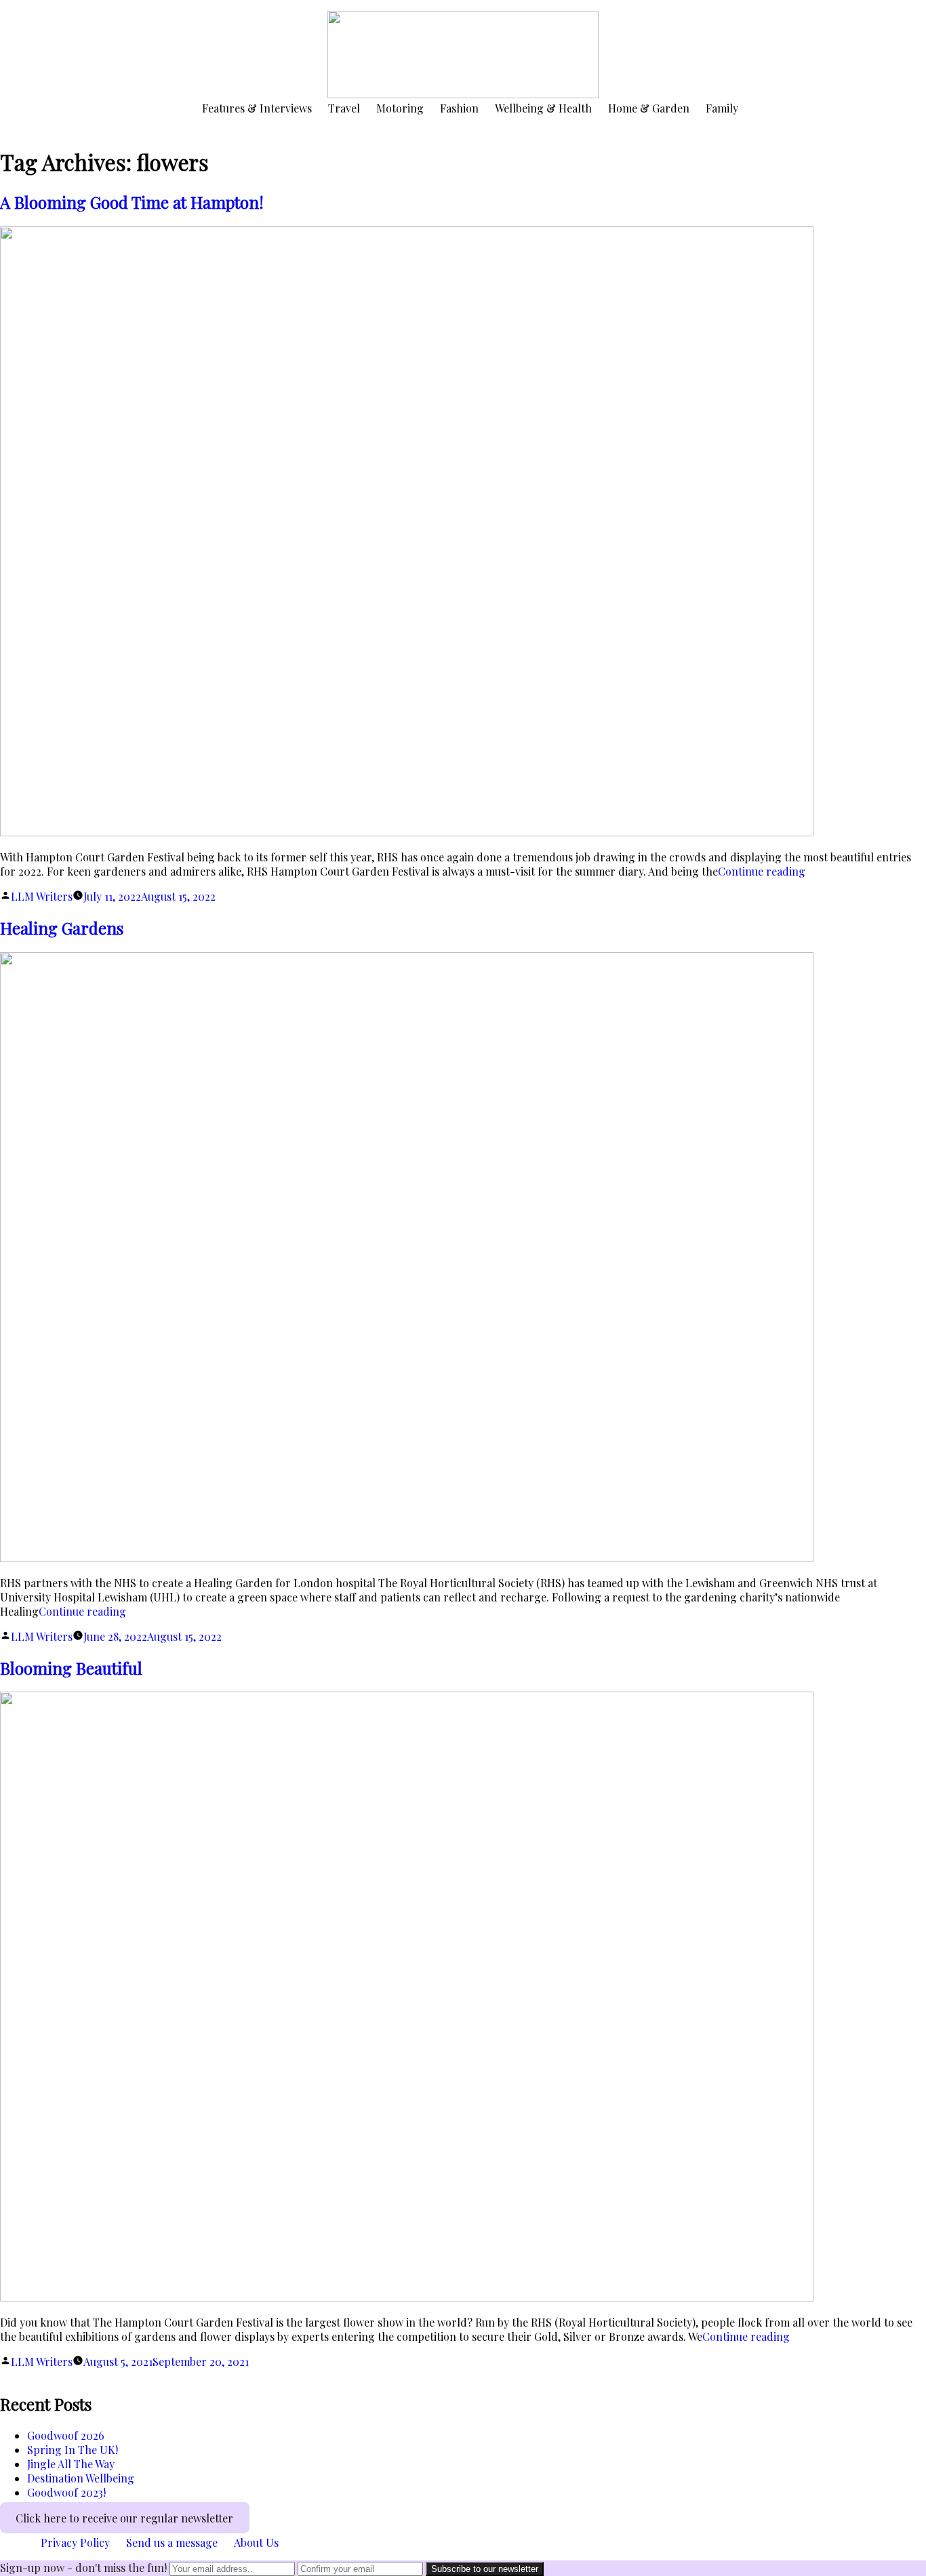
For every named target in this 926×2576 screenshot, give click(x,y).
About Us (256, 2542)
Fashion (459, 108)
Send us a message (172, 2542)
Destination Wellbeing (81, 2478)
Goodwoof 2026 (66, 2435)
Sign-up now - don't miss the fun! (83, 2568)
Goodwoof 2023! (66, 2492)
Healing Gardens (62, 928)
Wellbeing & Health (543, 108)
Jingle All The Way (71, 2464)
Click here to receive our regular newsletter (124, 2517)
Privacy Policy (75, 2542)
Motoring (400, 108)
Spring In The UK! (73, 2450)
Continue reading (762, 871)
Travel (344, 108)
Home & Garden (649, 108)
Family (722, 108)
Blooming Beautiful (71, 1668)
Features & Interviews (257, 108)
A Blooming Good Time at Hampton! (132, 202)
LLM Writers (42, 896)
